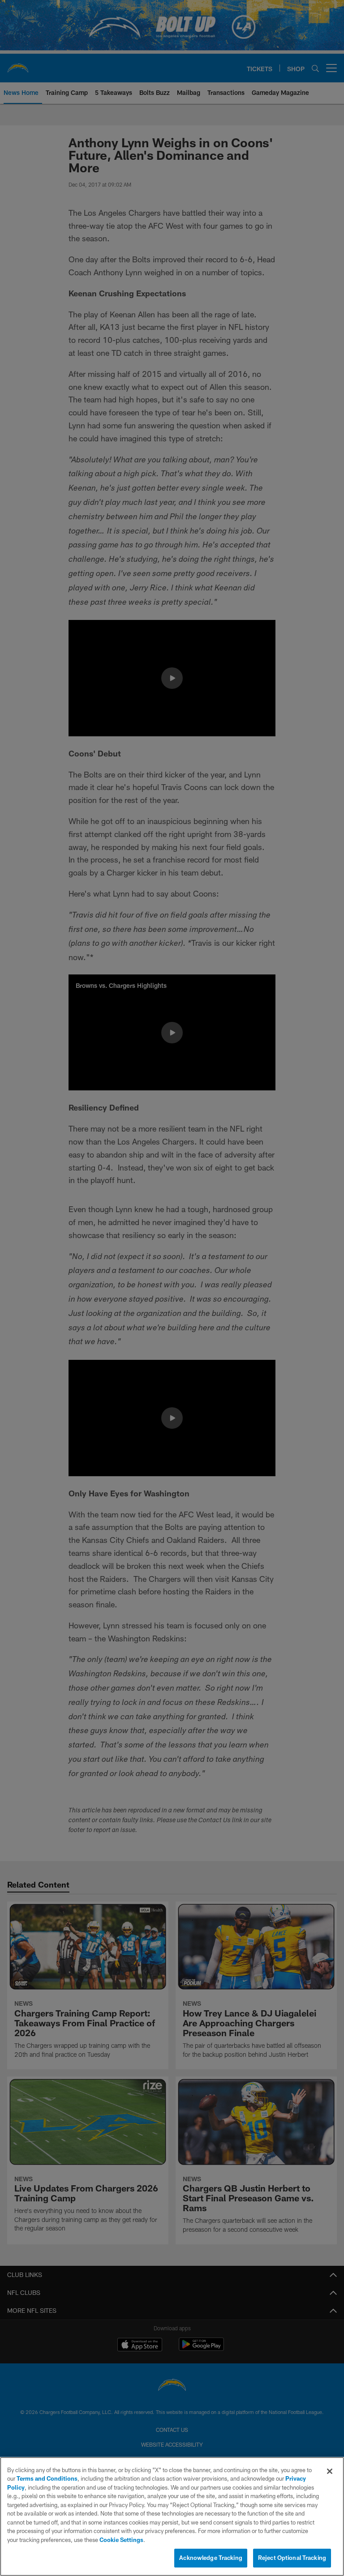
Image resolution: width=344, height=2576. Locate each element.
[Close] (330, 2471)
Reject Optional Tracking (292, 2558)
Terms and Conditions (47, 2478)
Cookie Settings (121, 2540)
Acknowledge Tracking (211, 2558)
